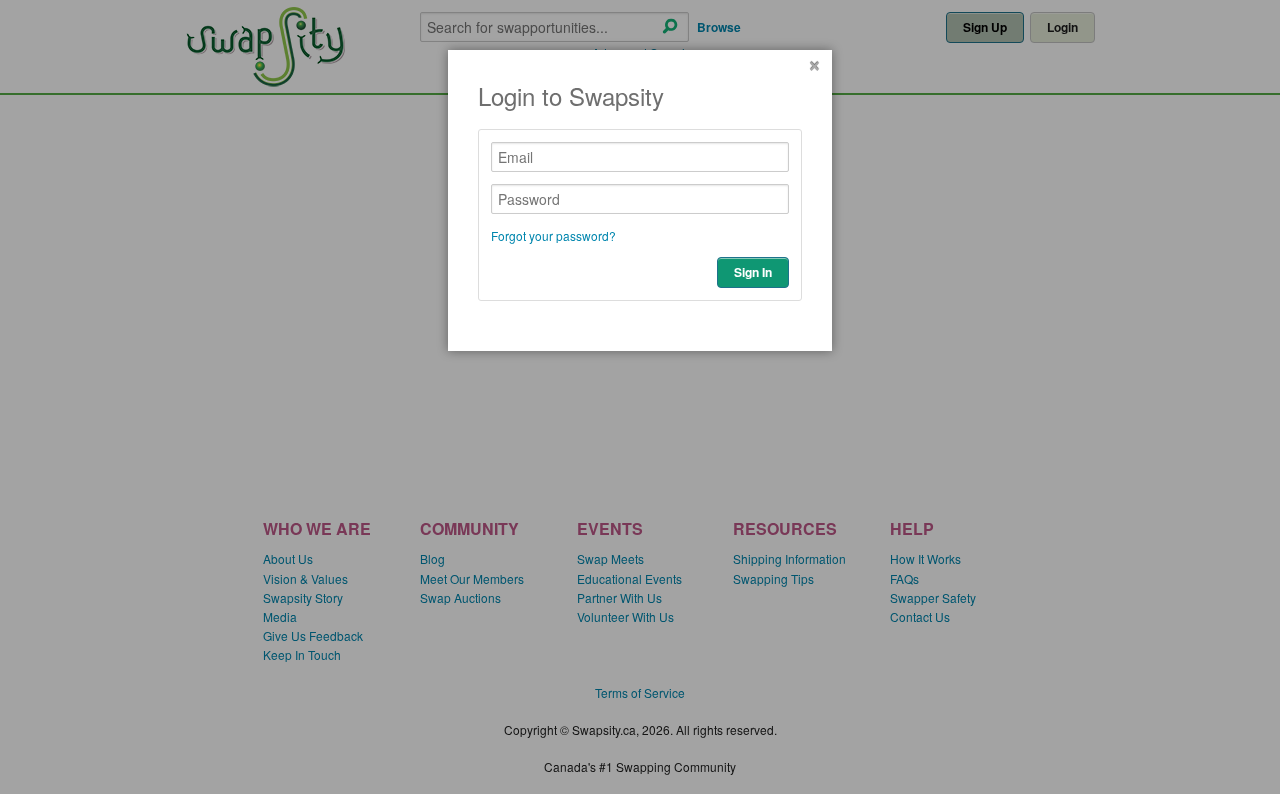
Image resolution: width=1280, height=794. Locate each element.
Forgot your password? (553, 235)
